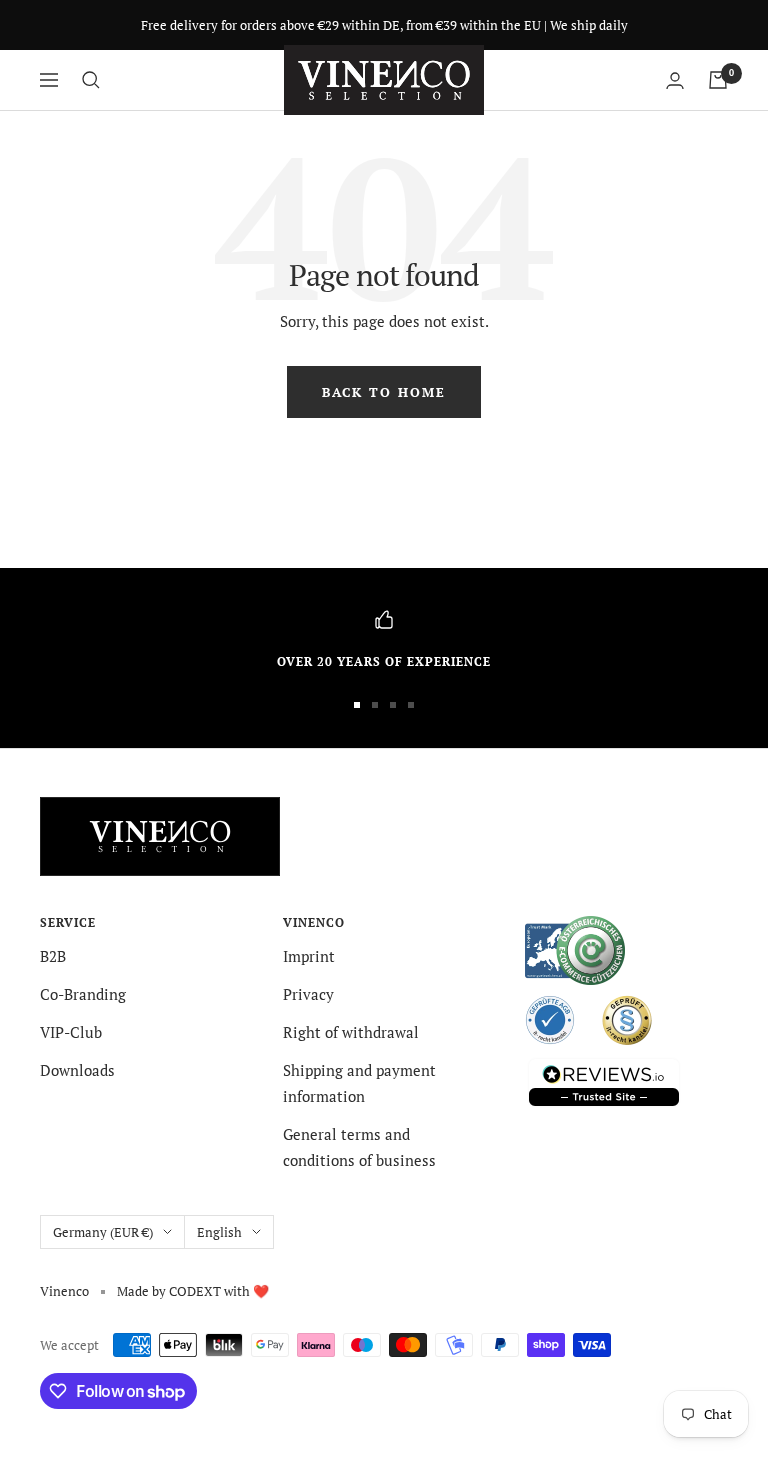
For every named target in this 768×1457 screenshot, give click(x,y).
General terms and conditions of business (359, 1147)
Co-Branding (83, 994)
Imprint (309, 956)
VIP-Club (71, 1032)
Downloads (77, 1070)
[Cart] (718, 80)
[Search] (91, 80)
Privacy (308, 994)
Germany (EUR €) (103, 1232)
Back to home (384, 392)
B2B (53, 956)
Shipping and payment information (359, 1083)
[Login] (675, 80)
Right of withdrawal (351, 1032)
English (219, 1232)
